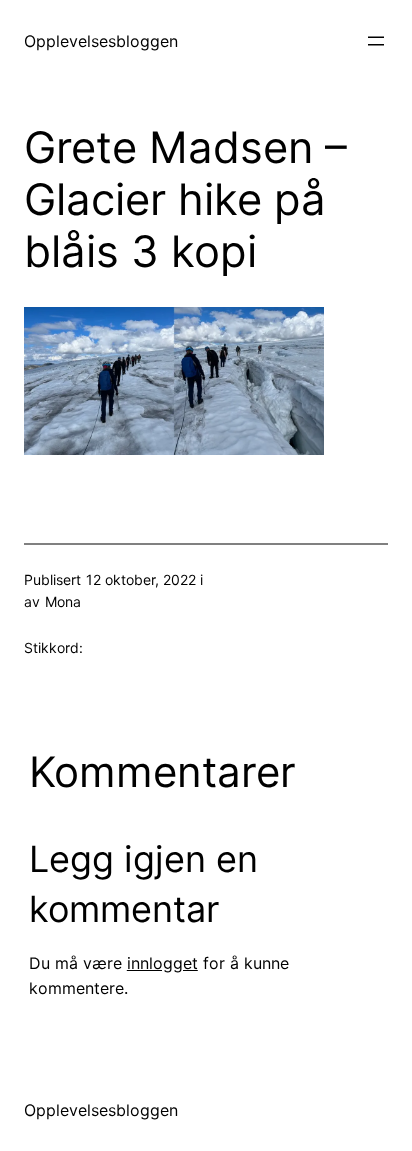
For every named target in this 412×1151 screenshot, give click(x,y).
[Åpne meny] (376, 41)
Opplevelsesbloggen (101, 41)
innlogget (162, 963)
